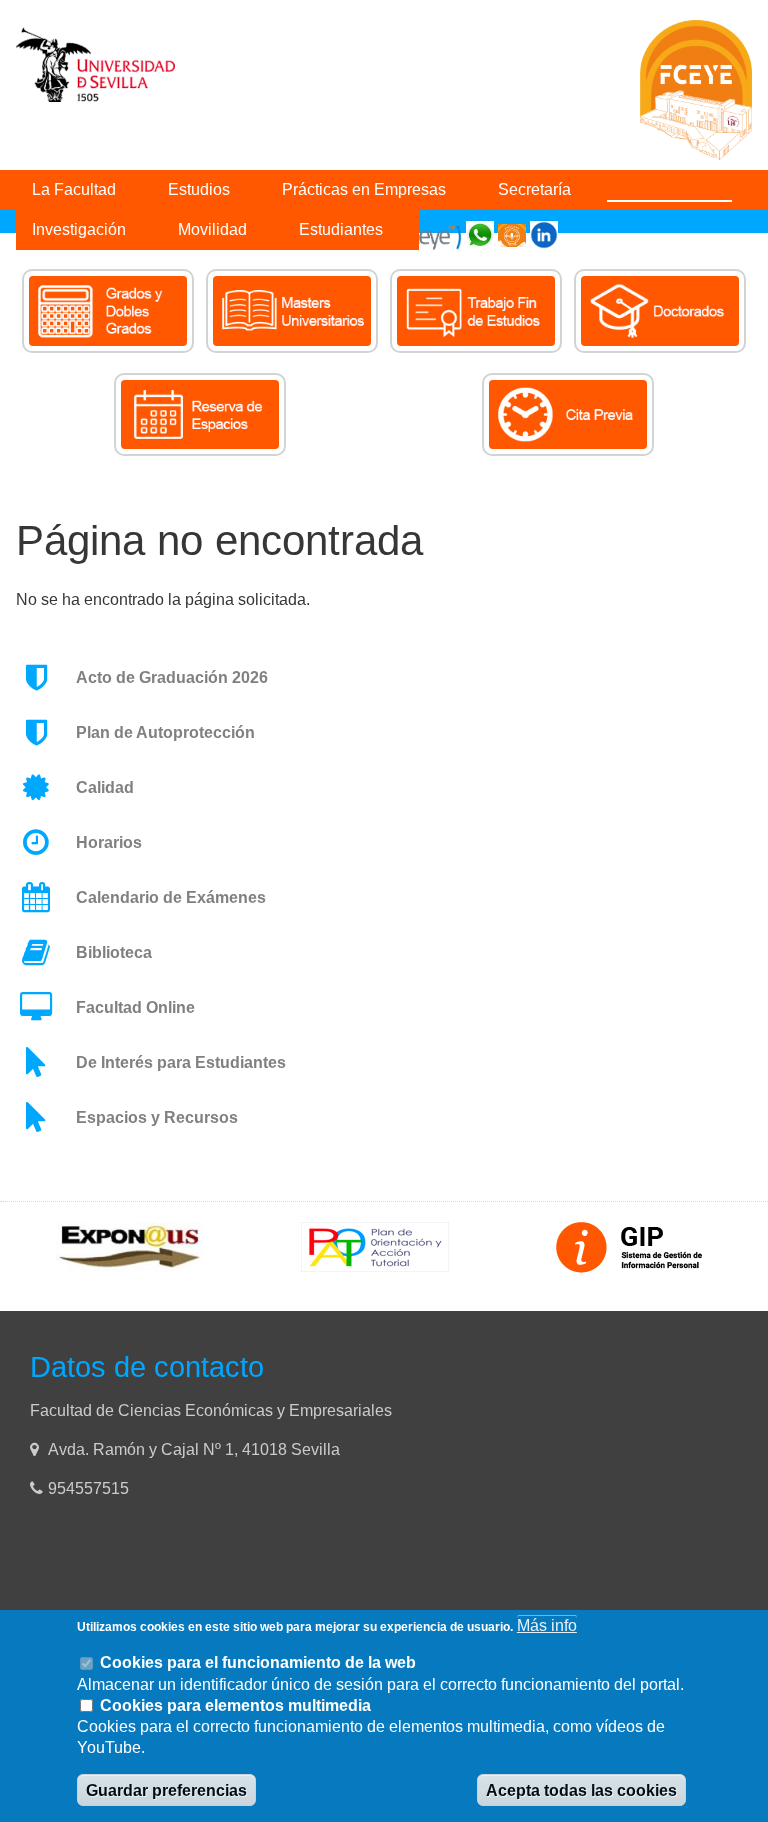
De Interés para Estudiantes (181, 1062)
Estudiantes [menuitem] (341, 229)
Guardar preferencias (166, 1790)
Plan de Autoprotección (165, 732)
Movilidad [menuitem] (212, 229)
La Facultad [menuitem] (74, 189)
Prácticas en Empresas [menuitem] (364, 189)
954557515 (90, 1488)
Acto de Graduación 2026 (172, 677)
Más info (547, 1625)
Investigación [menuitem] (79, 229)
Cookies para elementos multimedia (235, 1705)
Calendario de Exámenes (171, 897)
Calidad (105, 787)
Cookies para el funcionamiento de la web (258, 1662)
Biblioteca (114, 952)
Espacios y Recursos (157, 1117)
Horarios (109, 842)
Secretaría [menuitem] (534, 189)
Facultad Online (135, 1007)
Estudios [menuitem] (199, 189)
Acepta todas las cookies (581, 1790)
